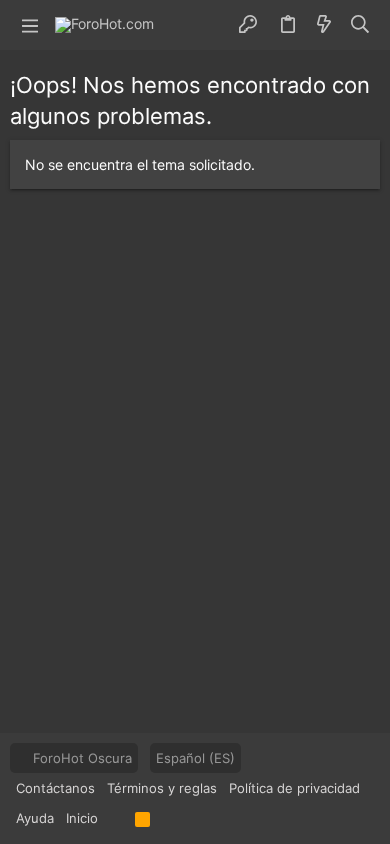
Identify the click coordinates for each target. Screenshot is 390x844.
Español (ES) (195, 758)
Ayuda (35, 818)
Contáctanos (55, 788)
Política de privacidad (294, 788)
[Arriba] (116, 818)
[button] (30, 25)
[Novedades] (324, 25)
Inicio (82, 818)
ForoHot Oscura (80, 758)
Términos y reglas (162, 788)
